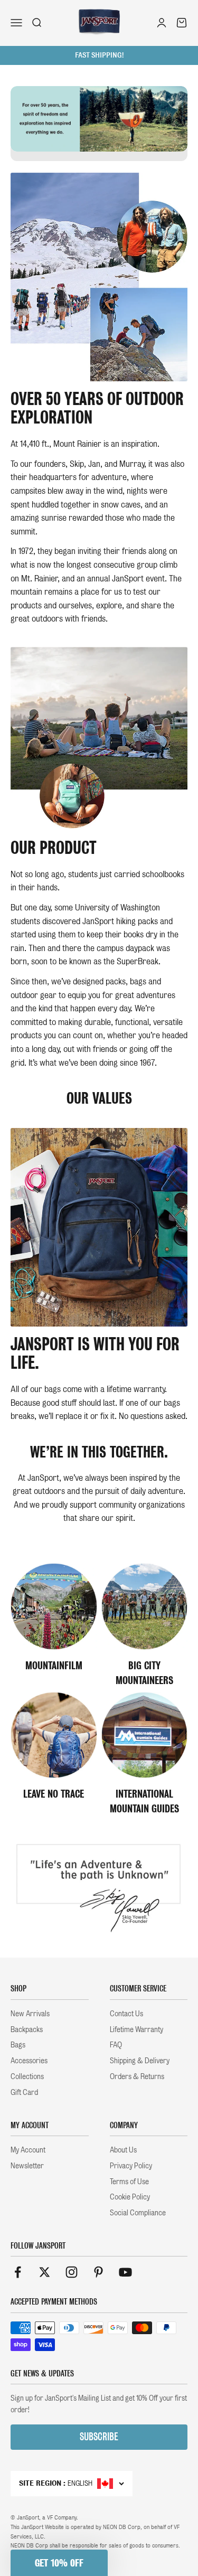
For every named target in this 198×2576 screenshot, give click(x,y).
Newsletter (27, 2166)
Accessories (29, 2061)
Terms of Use (129, 2182)
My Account (28, 2150)
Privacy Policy (131, 2166)
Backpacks (27, 2029)
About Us (123, 2150)
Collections (27, 2076)
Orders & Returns (137, 2076)
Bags (18, 2045)
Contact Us (126, 2014)
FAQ (116, 2045)
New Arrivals (30, 2014)
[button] (59, 2563)
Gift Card (24, 2092)
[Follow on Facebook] (18, 2272)
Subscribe (99, 2437)
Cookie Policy (130, 2197)
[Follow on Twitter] (45, 2272)
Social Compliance (138, 2213)
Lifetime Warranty (136, 2029)
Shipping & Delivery (140, 2061)
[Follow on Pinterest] (98, 2272)
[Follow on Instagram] (72, 2272)
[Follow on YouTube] (125, 2272)
